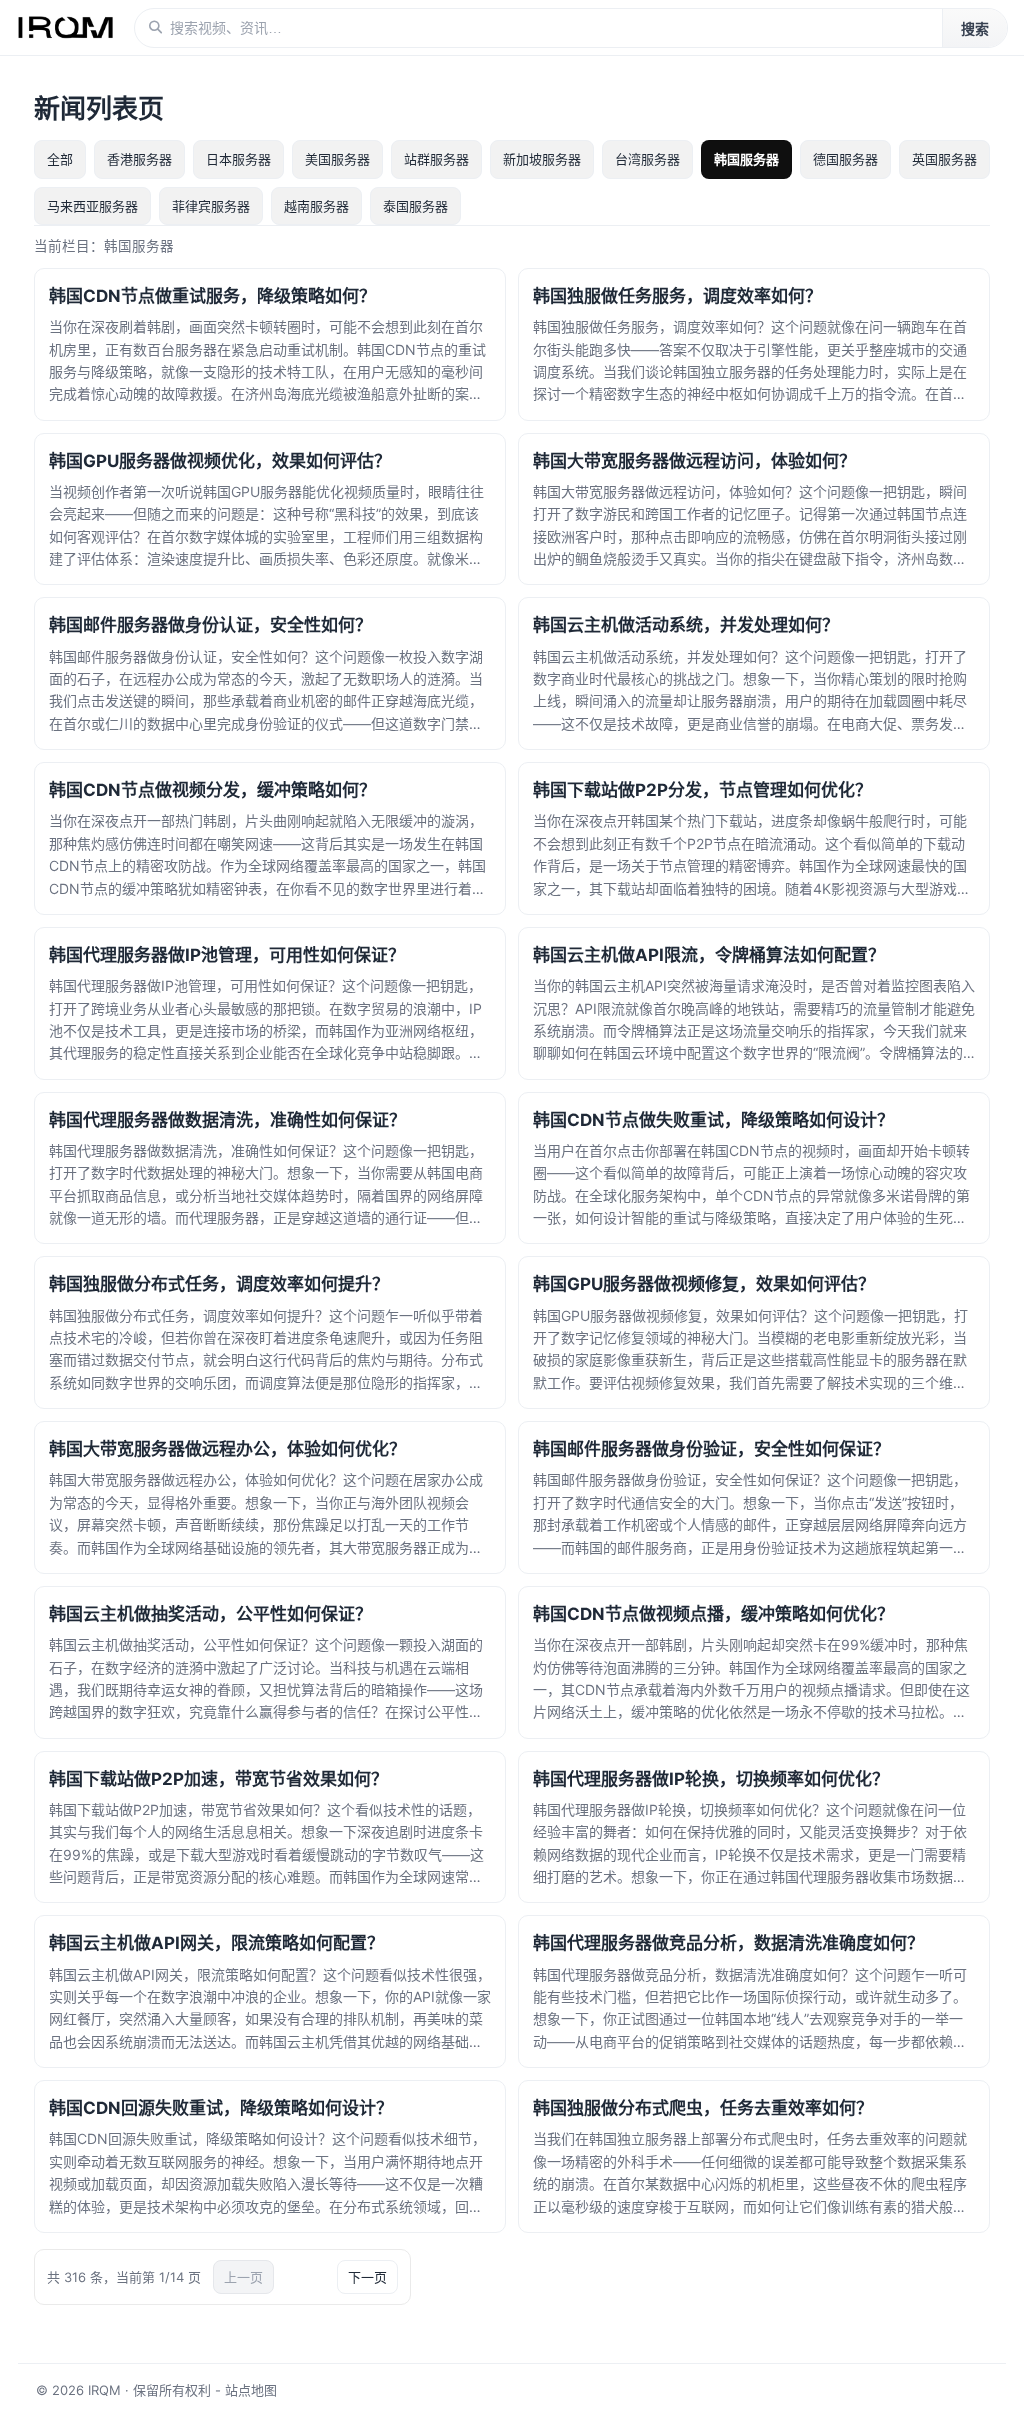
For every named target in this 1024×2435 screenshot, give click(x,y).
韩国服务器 (746, 159)
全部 (60, 159)
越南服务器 (316, 206)
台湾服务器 (647, 159)
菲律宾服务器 (211, 206)
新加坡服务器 (542, 159)
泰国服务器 (415, 206)
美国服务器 (337, 159)
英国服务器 (944, 159)
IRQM (104, 2390)
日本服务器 (238, 159)
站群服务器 (436, 159)
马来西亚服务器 (92, 206)
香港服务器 (139, 159)
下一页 (367, 2277)
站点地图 (251, 2390)
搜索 (975, 29)
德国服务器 (845, 159)
